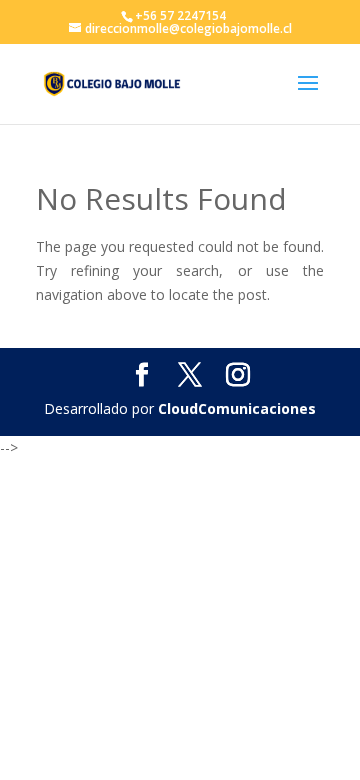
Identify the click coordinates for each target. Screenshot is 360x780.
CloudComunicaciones (237, 408)
